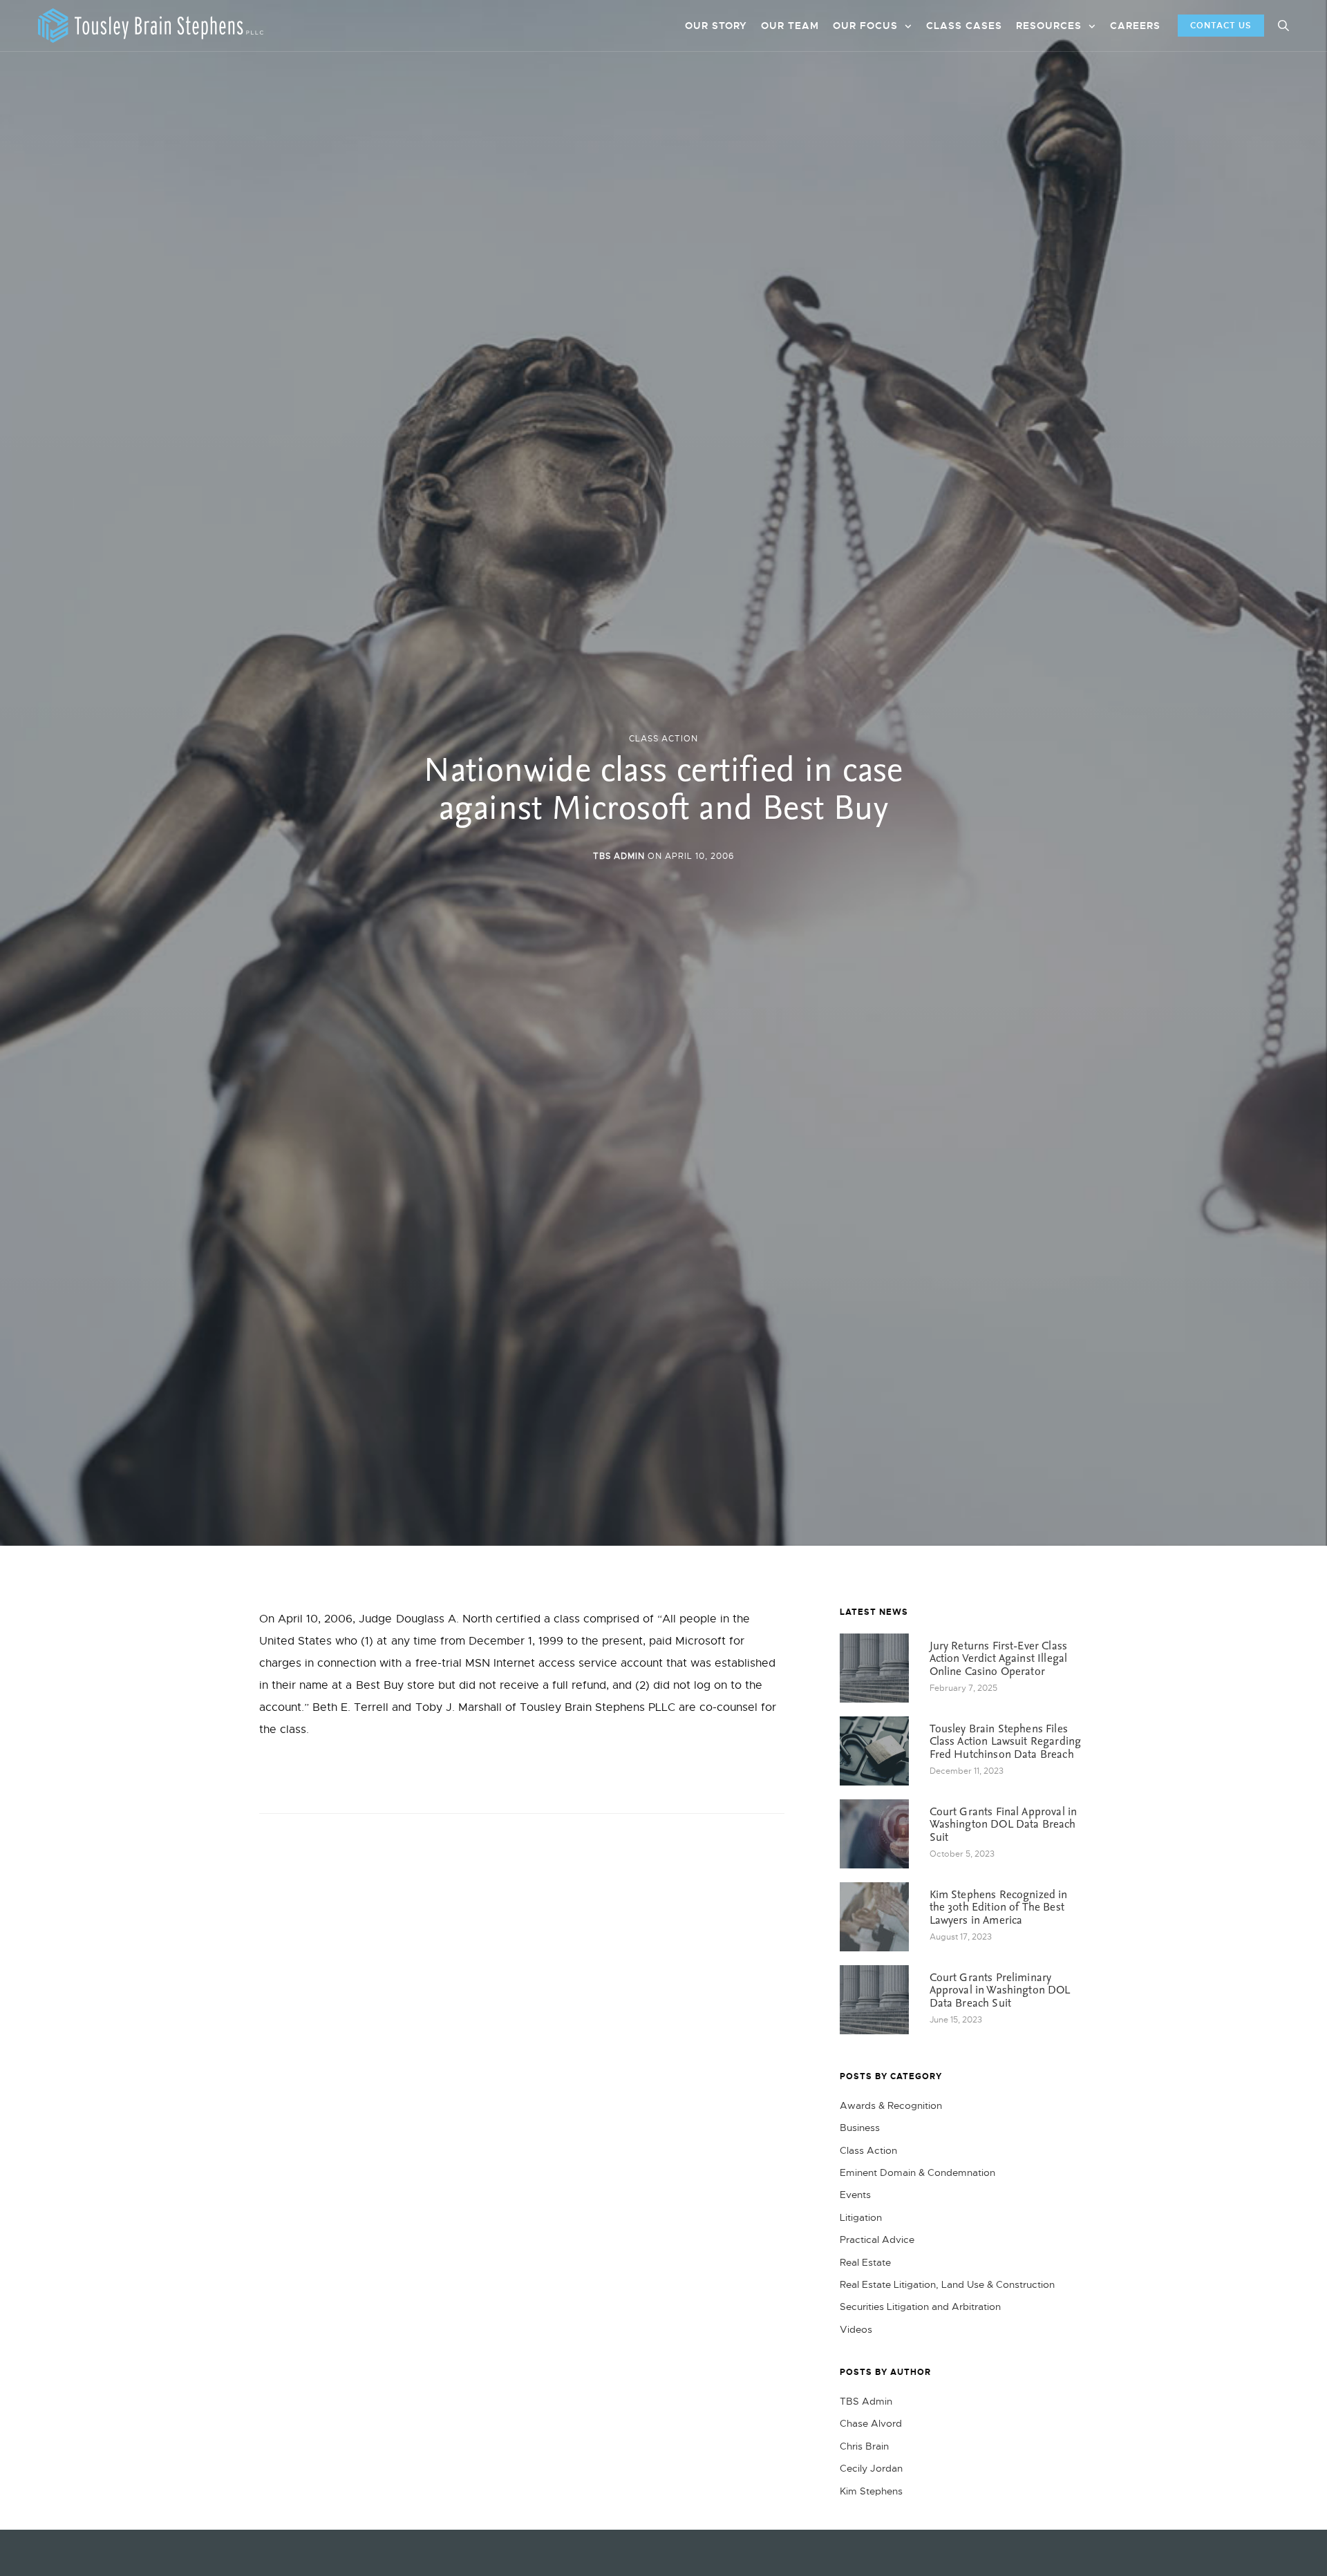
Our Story (716, 26)
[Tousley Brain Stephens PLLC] (151, 26)
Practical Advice (877, 2239)
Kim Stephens (871, 2491)
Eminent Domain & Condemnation (917, 2172)
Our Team (790, 26)
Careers (1135, 26)
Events (855, 2195)
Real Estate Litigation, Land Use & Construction (947, 2284)
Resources (1049, 26)
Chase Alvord (871, 2423)
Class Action (663, 739)
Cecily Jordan (871, 2468)
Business (860, 2128)
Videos (856, 2329)
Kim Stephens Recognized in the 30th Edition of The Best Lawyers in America (999, 1908)
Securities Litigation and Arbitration (920, 2307)
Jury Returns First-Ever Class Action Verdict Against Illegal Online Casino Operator (999, 1659)
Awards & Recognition (891, 2105)
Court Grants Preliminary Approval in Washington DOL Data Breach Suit (1000, 1991)
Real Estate (865, 2262)
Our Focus (865, 26)
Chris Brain (864, 2446)
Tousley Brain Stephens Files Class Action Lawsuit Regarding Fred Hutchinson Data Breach (1006, 1742)
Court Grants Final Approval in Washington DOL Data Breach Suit (1004, 1825)
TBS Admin (619, 856)
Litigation (861, 2217)
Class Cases (964, 26)
